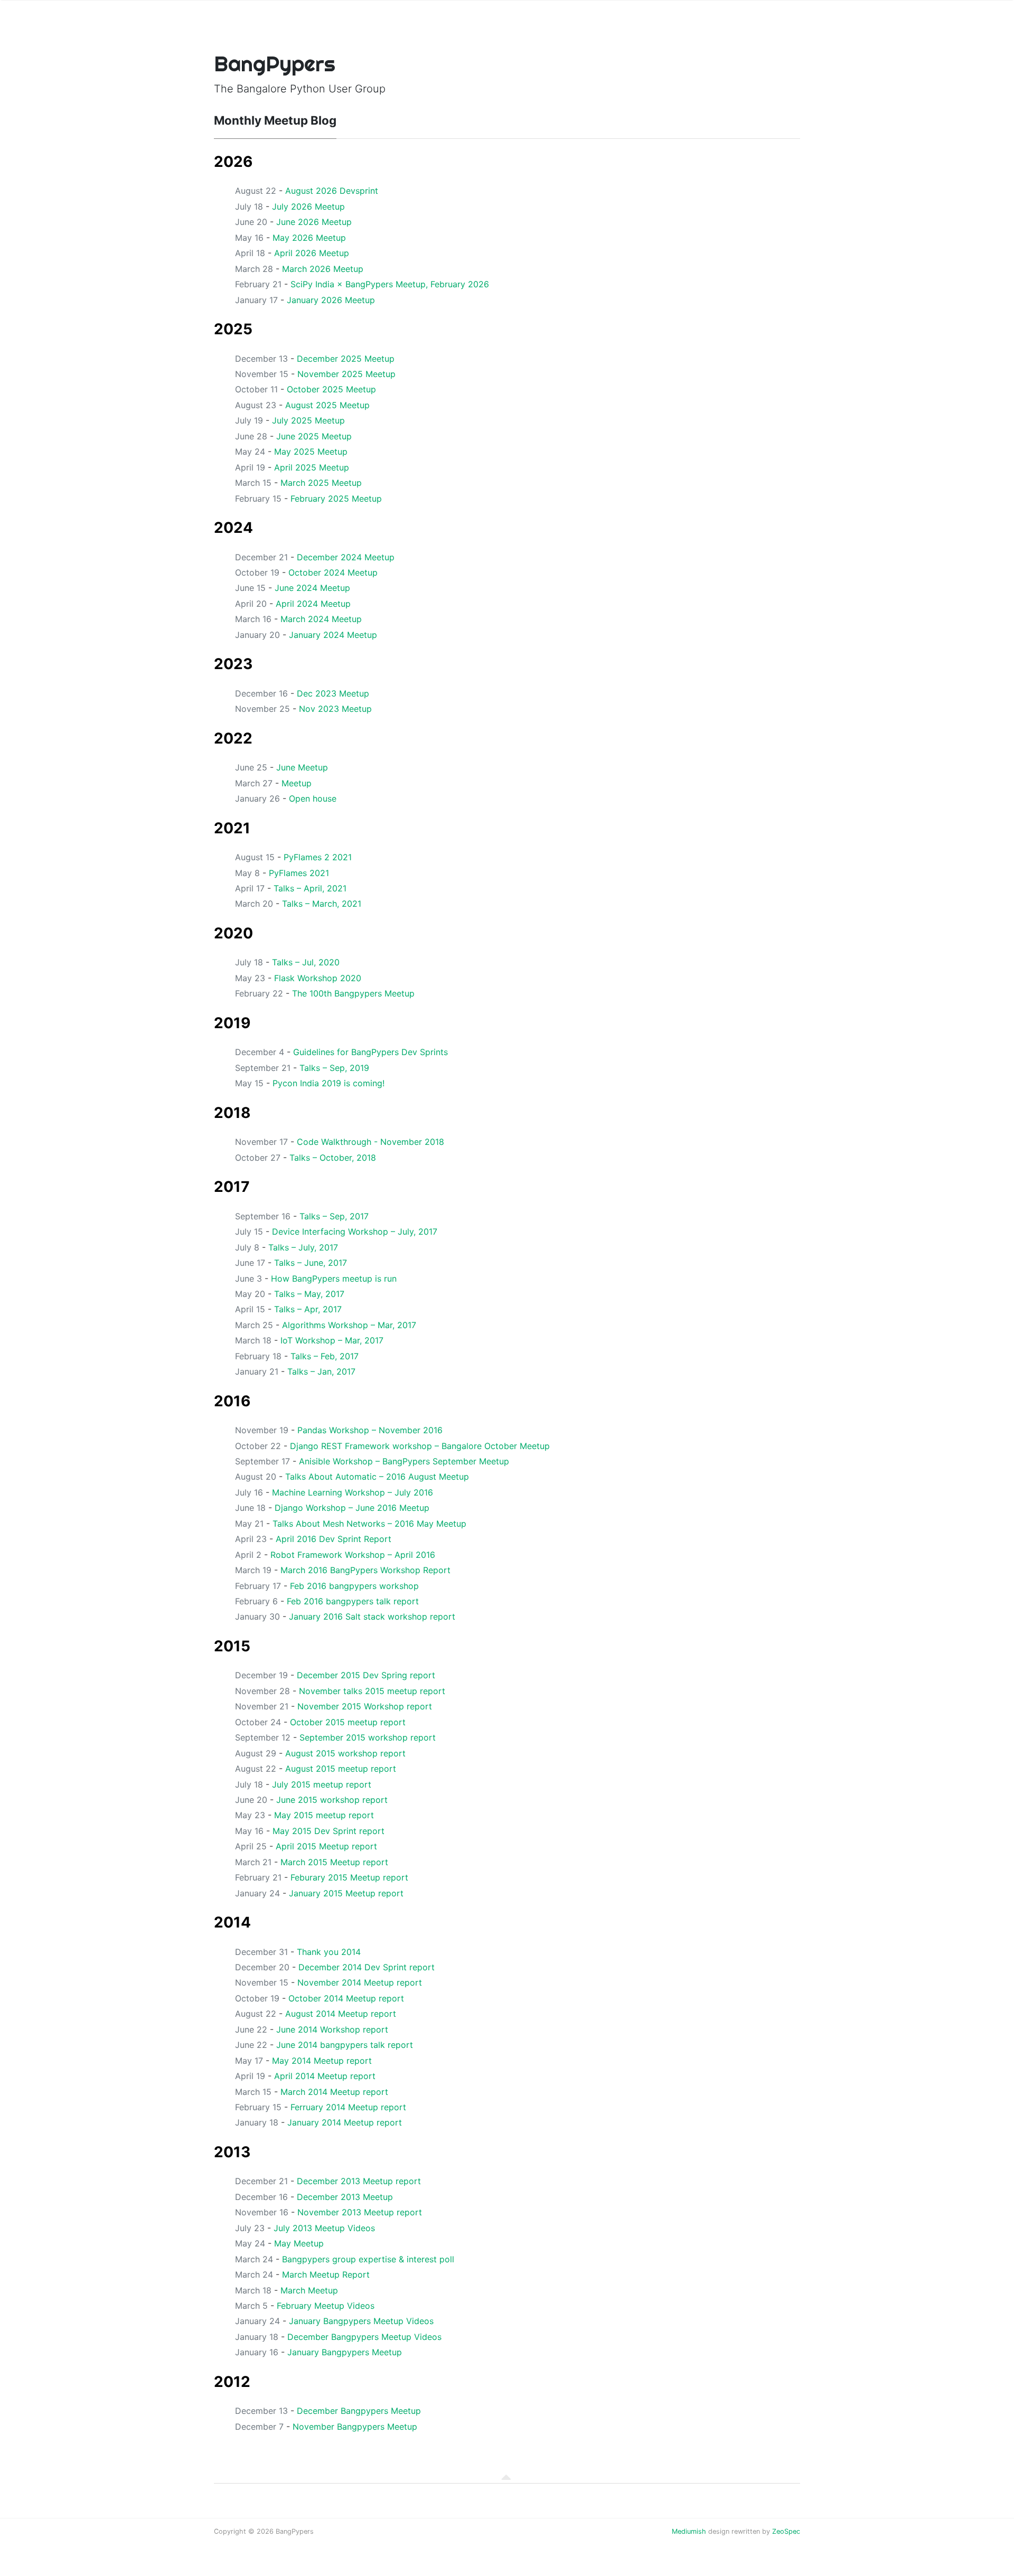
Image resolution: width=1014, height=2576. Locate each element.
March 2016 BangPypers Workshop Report (365, 1570)
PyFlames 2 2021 (318, 857)
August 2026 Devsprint (332, 191)
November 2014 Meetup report (360, 1982)
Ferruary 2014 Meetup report (348, 2107)
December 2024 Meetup (346, 557)
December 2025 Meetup (346, 359)
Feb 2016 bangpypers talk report (353, 1601)
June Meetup (302, 767)
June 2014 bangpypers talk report (345, 2045)
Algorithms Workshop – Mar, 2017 (349, 1325)
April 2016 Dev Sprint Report (334, 1539)
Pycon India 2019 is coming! (328, 1083)
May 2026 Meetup (309, 238)
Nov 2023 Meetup (335, 709)
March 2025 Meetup (321, 483)
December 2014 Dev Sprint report (367, 1967)
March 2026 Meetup (323, 269)
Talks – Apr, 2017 (308, 1309)
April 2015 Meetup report (326, 1846)
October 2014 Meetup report (346, 1998)
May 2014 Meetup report (322, 2061)
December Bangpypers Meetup (359, 2411)
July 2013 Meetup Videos (324, 2228)
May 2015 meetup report (324, 1815)
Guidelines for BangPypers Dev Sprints (370, 1052)
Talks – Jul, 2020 (306, 962)
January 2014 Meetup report (345, 2122)
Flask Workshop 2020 (318, 978)
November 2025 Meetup (346, 374)
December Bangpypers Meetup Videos (364, 2337)
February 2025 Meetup (336, 499)
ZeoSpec (786, 2531)
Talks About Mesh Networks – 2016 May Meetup (369, 1524)
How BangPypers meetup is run (334, 1278)
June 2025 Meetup (314, 436)
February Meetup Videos (326, 2306)
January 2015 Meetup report (346, 1893)
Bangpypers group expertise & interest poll (368, 2259)
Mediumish (689, 2531)
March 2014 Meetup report (334, 2092)
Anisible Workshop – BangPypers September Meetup (404, 1461)
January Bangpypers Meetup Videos (361, 2321)
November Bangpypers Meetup (355, 2427)
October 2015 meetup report (348, 1722)
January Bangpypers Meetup (345, 2352)
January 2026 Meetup (331, 300)
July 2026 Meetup (308, 206)
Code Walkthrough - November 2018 (370, 1142)
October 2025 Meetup (331, 389)
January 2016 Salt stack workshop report (372, 1616)
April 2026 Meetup (312, 253)
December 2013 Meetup (345, 2197)
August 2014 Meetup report (341, 2014)
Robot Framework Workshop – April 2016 (353, 1555)
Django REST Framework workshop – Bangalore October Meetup (420, 1446)
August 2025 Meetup (327, 405)
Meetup (297, 783)
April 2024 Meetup (313, 604)
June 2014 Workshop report (332, 2029)
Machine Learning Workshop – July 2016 (353, 1492)
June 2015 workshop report (332, 1800)
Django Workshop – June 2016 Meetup (352, 1508)
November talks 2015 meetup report (372, 1691)
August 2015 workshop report (345, 1753)
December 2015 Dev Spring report (366, 1675)
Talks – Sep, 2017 (334, 1216)
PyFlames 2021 (299, 873)
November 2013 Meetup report (360, 2212)
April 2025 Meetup (312, 467)
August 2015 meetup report (341, 1769)
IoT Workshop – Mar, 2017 (332, 1340)
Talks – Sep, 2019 (334, 1068)
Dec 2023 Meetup (333, 693)
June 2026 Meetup (314, 222)
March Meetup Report (326, 2274)
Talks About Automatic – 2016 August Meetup (377, 1477)
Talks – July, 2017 (303, 1247)
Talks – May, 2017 (309, 1294)
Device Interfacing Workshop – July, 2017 (355, 1231)
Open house (313, 798)
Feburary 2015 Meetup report (349, 1877)
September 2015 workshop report (368, 1737)
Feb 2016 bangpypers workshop (354, 1586)
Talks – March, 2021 (322, 904)
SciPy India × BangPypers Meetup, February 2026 (390, 284)
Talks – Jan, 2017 (321, 1371)
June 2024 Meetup (312, 588)
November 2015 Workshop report (365, 1706)
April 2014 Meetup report (325, 2076)
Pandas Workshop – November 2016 (370, 1430)
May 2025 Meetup (311, 452)
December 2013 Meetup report (359, 2181)
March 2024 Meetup (321, 619)
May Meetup (299, 2243)
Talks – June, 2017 (311, 1263)
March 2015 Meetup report (334, 1862)
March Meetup (309, 2290)
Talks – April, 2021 (310, 888)
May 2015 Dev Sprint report (328, 1831)
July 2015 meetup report (322, 1784)
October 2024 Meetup (333, 572)
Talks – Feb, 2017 (325, 1356)
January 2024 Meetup (333, 635)
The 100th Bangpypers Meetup (353, 993)
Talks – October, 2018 (333, 1158)
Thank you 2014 (329, 1952)
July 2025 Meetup (308, 420)
